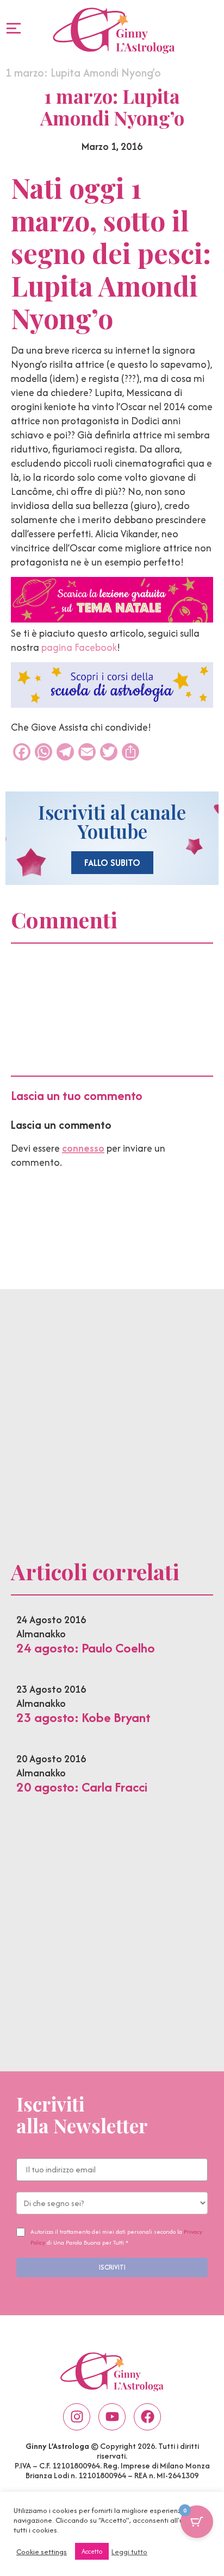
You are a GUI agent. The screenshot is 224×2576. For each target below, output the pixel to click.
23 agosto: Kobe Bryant (83, 1717)
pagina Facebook (79, 647)
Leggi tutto (129, 2552)
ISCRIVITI (112, 2267)
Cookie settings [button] (42, 2552)
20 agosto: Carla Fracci (82, 1787)
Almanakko (41, 1634)
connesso (83, 1148)
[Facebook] (147, 2417)
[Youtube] (112, 2417)
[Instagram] (77, 2417)
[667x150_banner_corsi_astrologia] (112, 704)
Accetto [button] (92, 2551)
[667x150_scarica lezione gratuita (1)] (112, 619)
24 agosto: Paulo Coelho (86, 1648)
